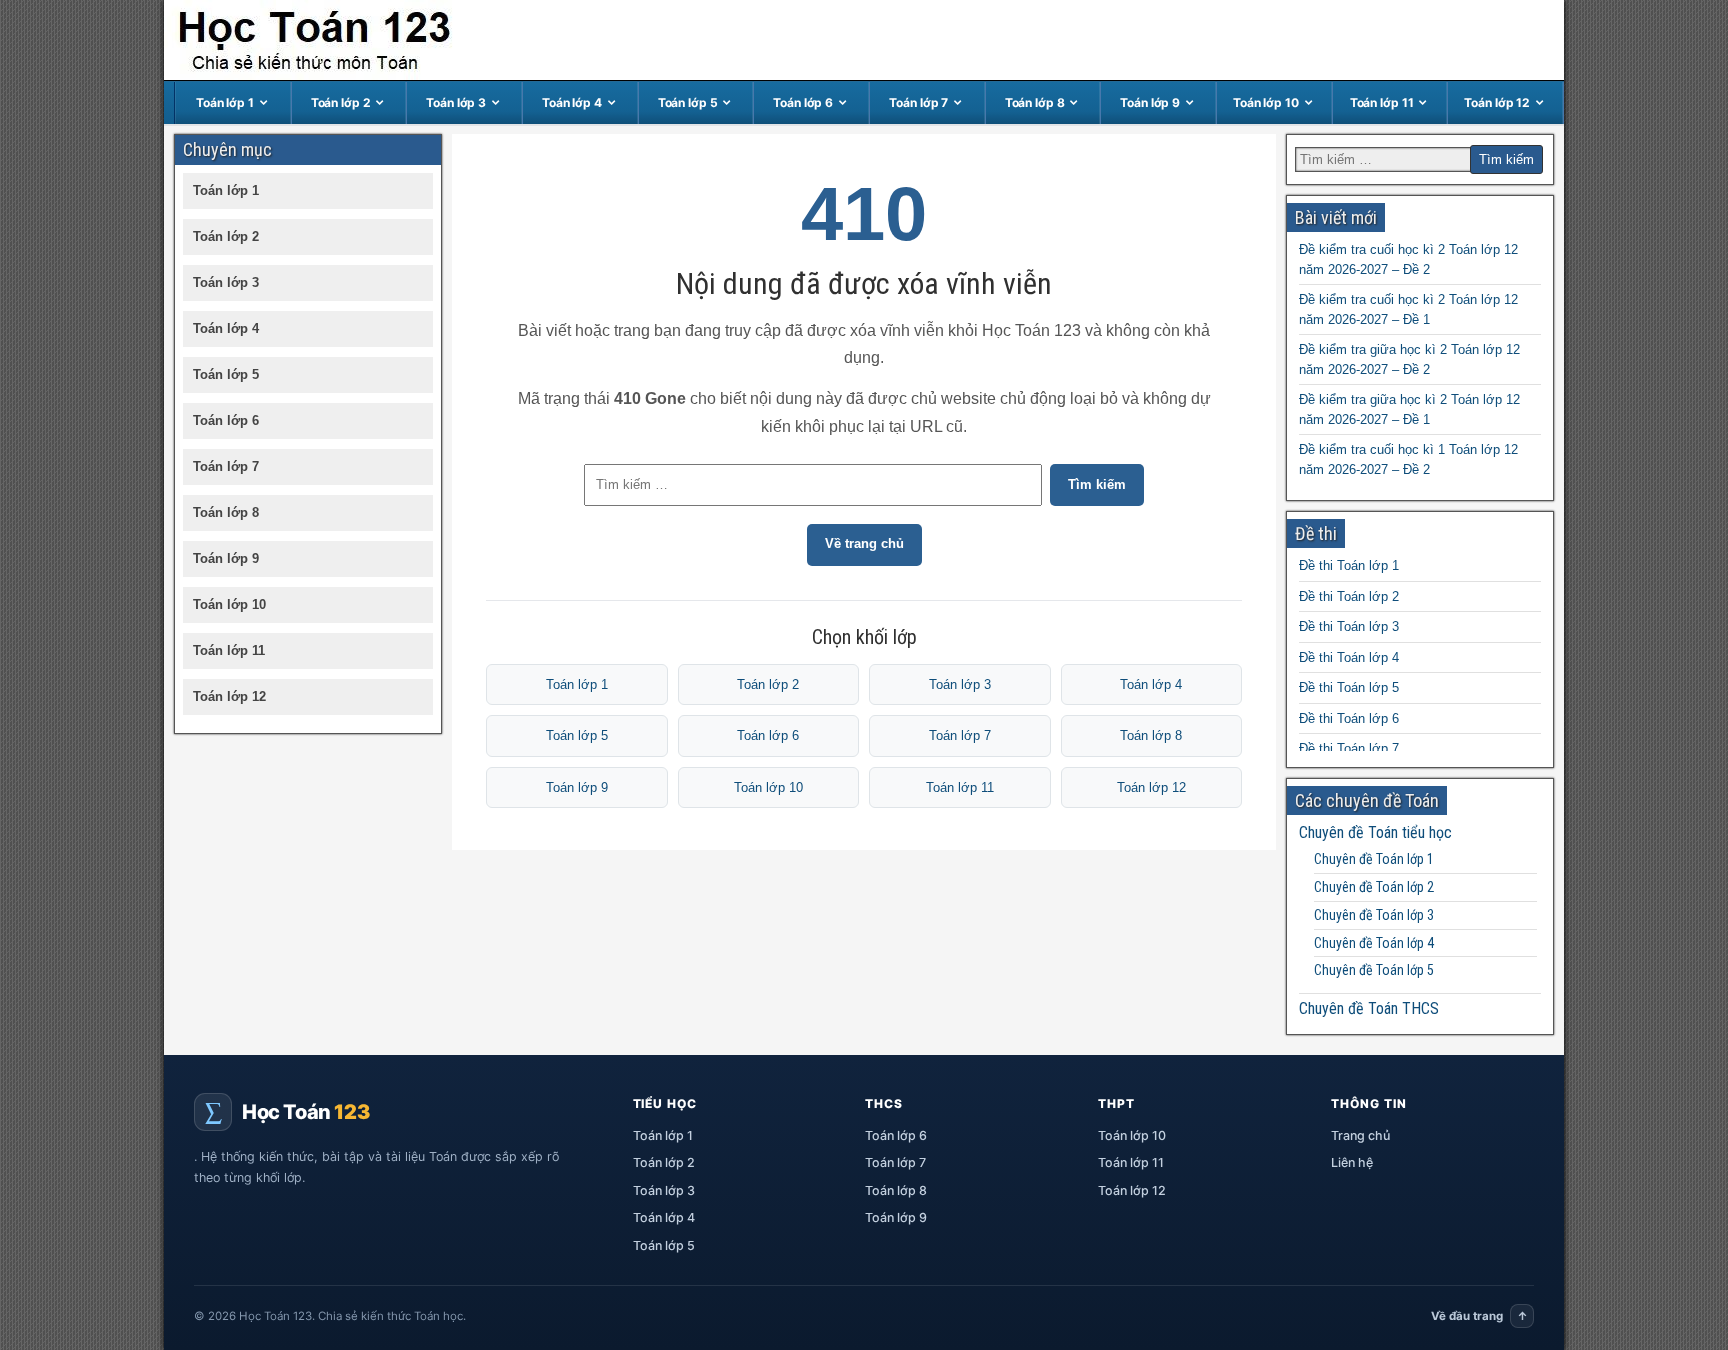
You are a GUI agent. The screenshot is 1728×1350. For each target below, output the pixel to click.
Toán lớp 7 (918, 102)
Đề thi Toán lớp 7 (1349, 748)
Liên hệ (1352, 1162)
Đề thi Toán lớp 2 (1349, 596)
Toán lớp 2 (341, 102)
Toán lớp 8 (1035, 102)
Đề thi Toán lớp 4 (1349, 657)
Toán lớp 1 (225, 102)
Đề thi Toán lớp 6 (1349, 718)
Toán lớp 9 (1150, 102)
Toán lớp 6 (803, 102)
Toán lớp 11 (1382, 102)
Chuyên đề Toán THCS (1369, 1008)
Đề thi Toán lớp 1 (1349, 565)
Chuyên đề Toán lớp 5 (1374, 970)
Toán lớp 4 (572, 102)
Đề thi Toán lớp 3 (1349, 626)
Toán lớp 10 (1266, 102)
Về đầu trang (1479, 1316)
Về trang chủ (864, 543)
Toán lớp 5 (688, 102)
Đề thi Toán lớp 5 (1349, 687)
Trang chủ (1360, 1135)
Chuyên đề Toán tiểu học (1375, 832)
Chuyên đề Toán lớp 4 (1374, 943)
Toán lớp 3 (456, 102)
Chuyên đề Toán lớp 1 (1374, 859)
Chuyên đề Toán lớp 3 (1374, 915)
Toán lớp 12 (1497, 102)
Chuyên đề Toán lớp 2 (1374, 887)
